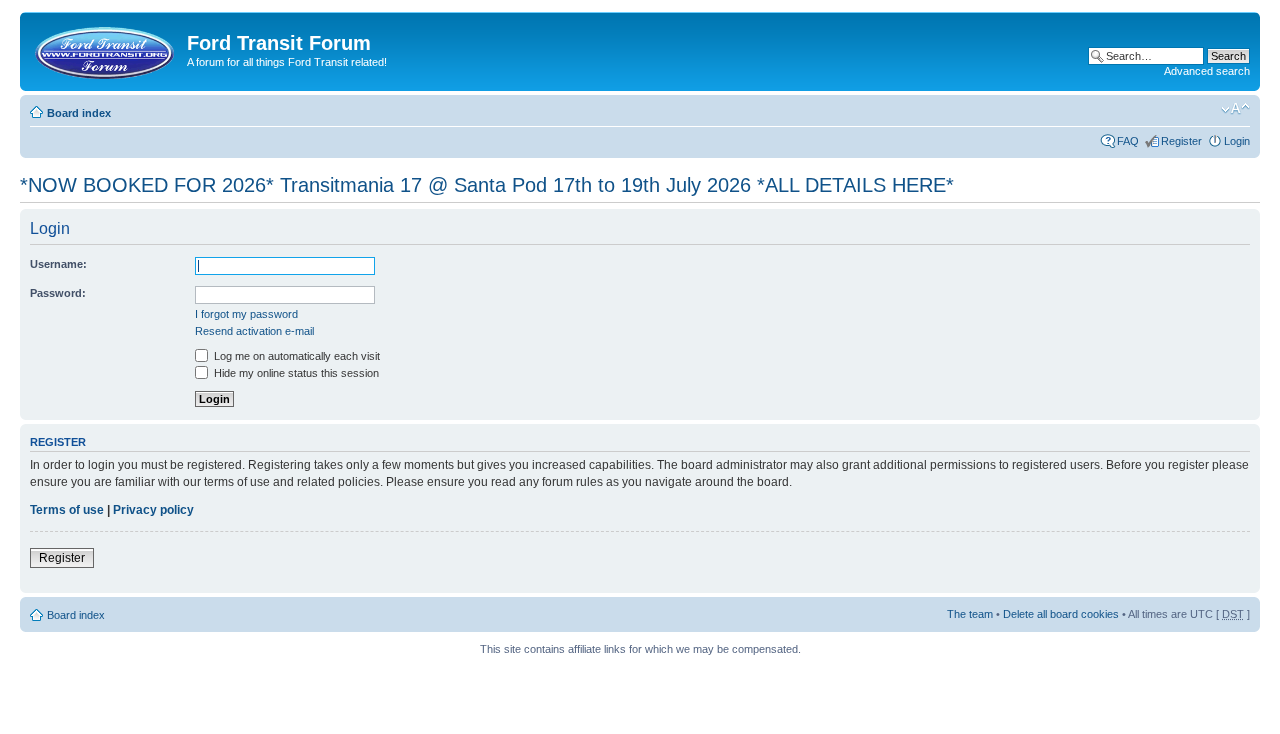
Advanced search (1207, 71)
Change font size (1235, 109)
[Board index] (106, 49)
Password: (58, 293)
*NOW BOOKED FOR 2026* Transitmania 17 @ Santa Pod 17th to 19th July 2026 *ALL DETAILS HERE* (487, 185)
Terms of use (67, 510)
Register (1181, 141)
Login (1237, 141)
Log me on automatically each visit (295, 356)
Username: (58, 264)
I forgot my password (246, 314)
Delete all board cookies (1061, 614)
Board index (79, 113)
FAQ (1128, 141)
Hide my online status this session (295, 373)
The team (970, 614)
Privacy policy (153, 510)
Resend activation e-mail (254, 331)
